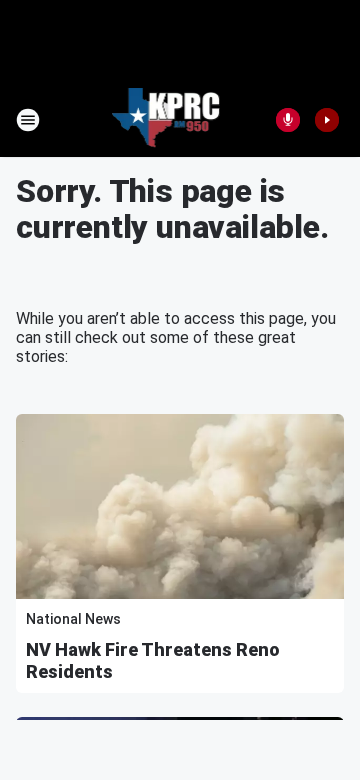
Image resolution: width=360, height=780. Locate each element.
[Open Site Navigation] (28, 120)
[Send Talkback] (288, 120)
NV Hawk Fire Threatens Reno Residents (153, 660)
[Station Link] (166, 120)
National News (73, 619)
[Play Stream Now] (327, 120)
